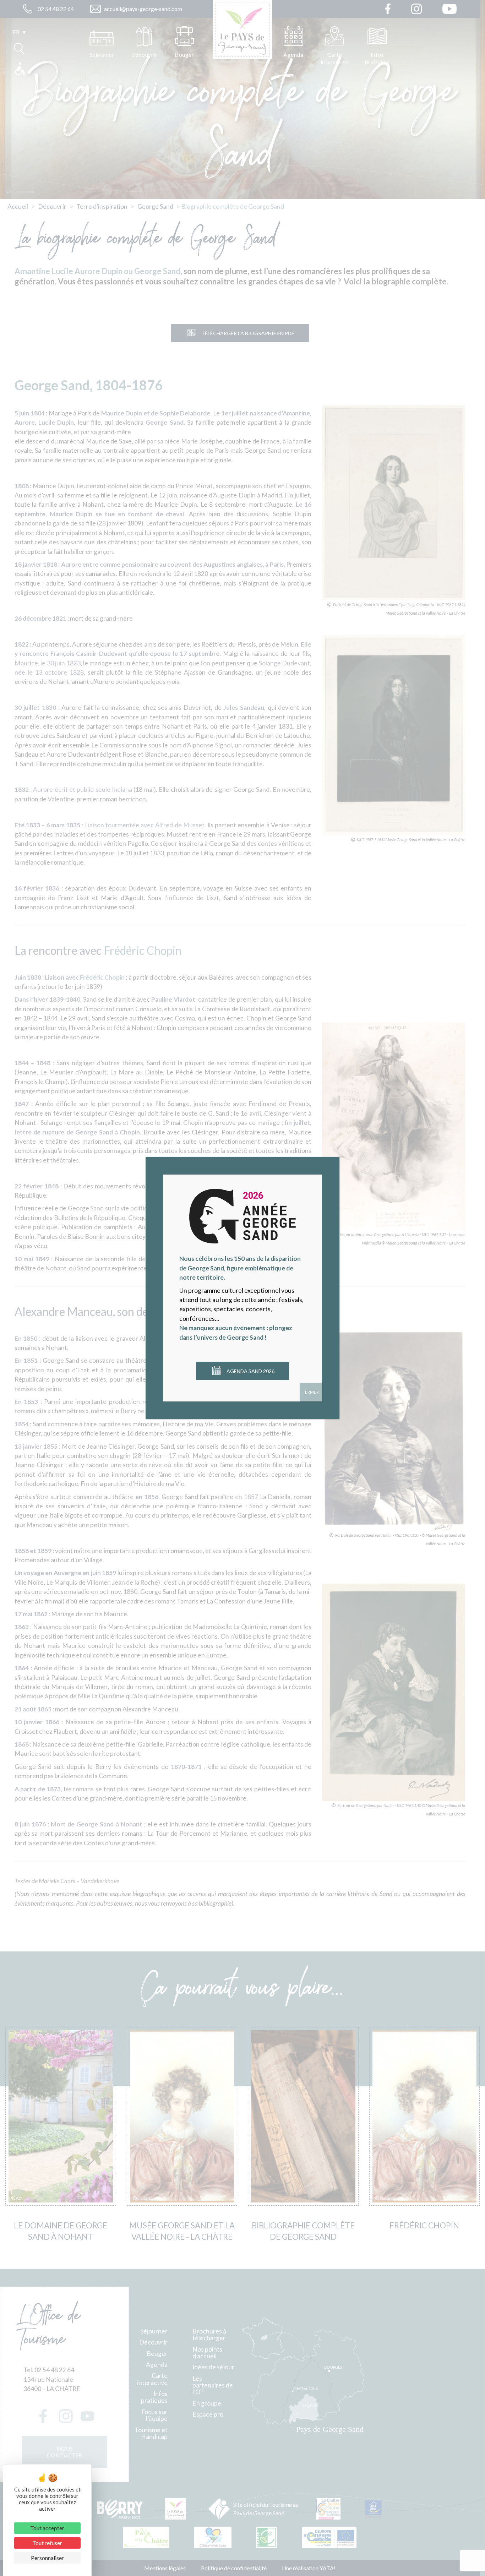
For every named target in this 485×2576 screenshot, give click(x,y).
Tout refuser (47, 2543)
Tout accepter (47, 2528)
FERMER (311, 1392)
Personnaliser (47, 2558)
